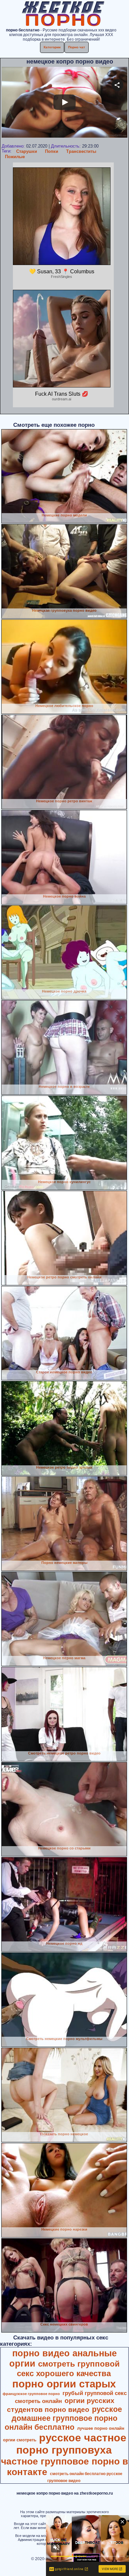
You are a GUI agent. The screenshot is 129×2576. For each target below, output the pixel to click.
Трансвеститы (81, 151)
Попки (52, 151)
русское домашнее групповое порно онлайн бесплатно (63, 2418)
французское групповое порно (31, 2394)
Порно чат (77, 47)
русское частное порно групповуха (71, 2444)
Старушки (27, 151)
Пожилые (15, 157)
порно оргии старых (64, 2384)
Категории (52, 47)
